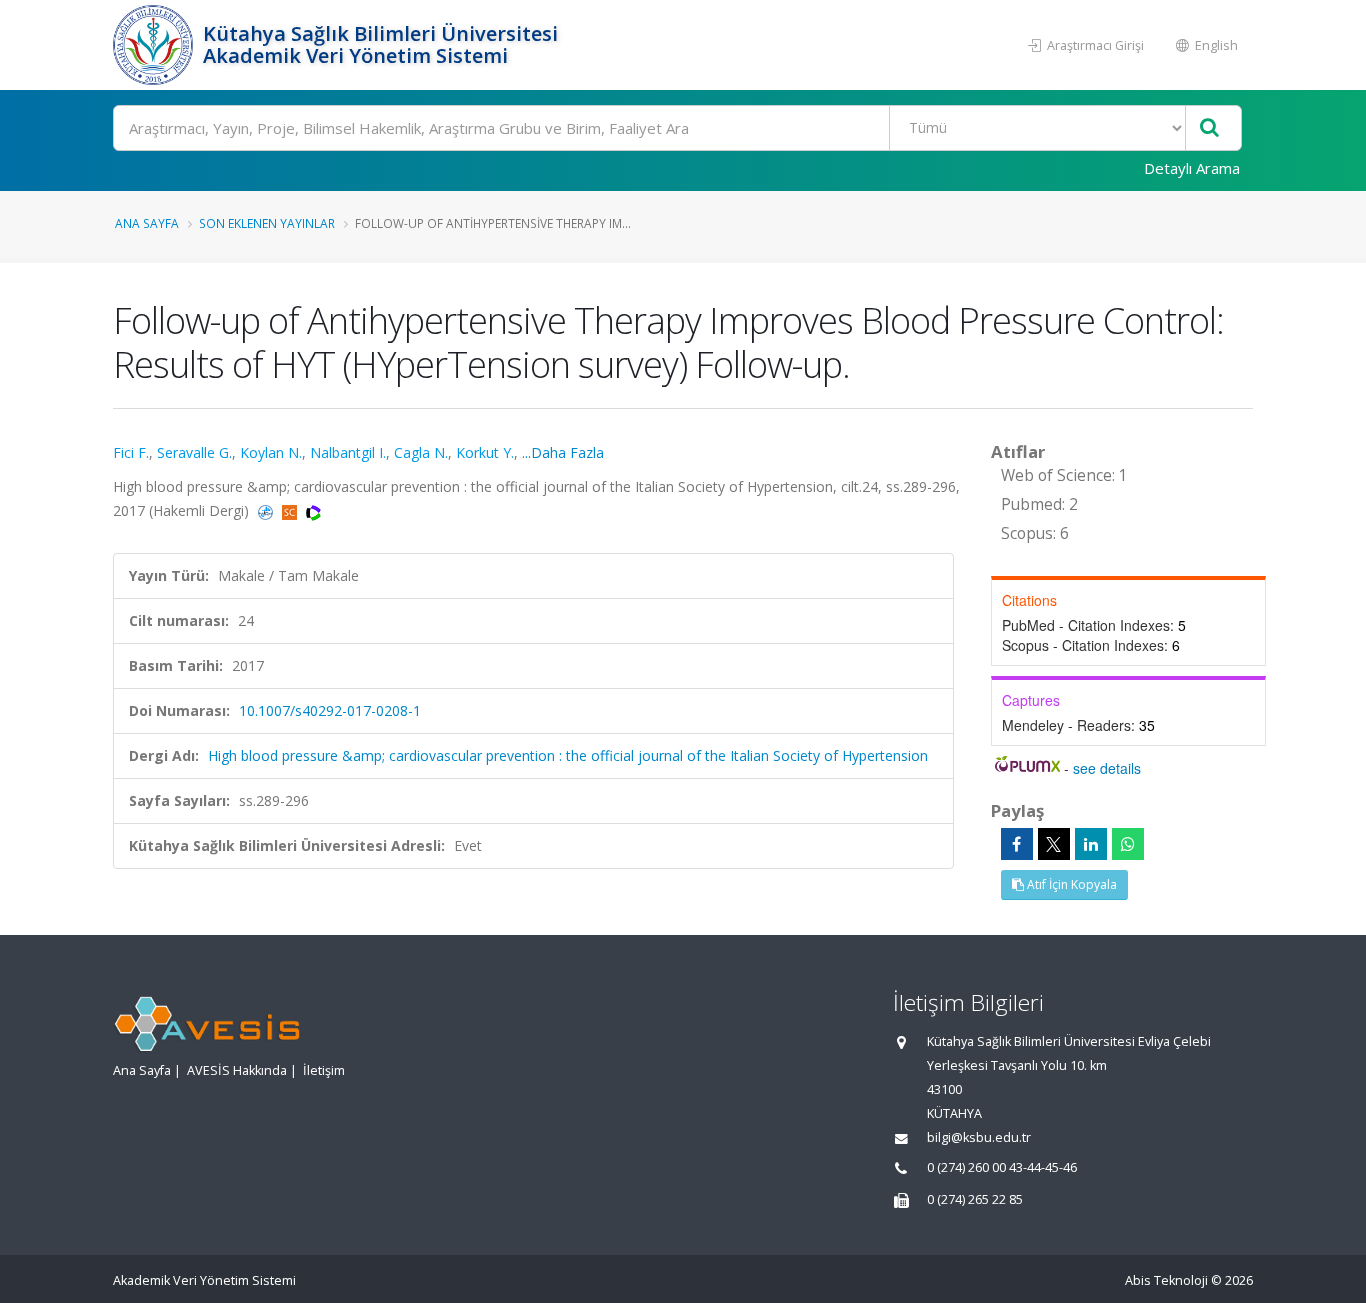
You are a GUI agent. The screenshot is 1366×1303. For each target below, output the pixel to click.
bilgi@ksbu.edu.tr (979, 1137)
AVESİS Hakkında (237, 1070)
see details (1107, 768)
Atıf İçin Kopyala (1070, 884)
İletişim (324, 1070)
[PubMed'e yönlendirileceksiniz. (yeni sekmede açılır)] (267, 510)
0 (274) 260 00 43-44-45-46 (1002, 1167)
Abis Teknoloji (1166, 1280)
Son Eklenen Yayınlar (267, 223)
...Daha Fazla (563, 452)
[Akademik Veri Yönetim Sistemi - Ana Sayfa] (155, 45)
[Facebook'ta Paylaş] (1017, 844)
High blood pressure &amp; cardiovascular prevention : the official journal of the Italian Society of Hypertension (568, 755)
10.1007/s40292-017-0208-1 (330, 710)
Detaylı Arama (1192, 168)
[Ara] (1209, 128)
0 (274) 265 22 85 (975, 1199)
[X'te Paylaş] (1054, 844)
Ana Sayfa (147, 223)
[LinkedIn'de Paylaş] (1091, 844)
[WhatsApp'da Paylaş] (1128, 844)
